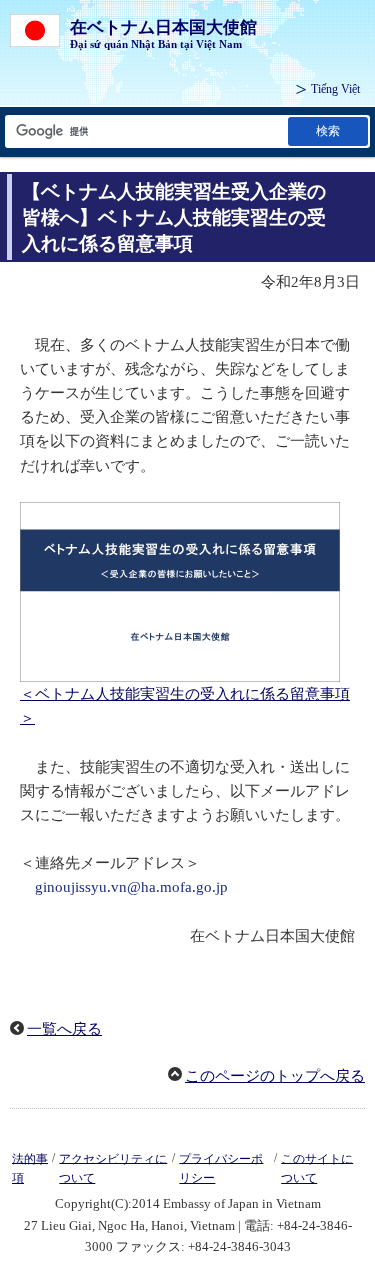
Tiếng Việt (335, 89)
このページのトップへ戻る (275, 1076)
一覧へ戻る (64, 1029)
